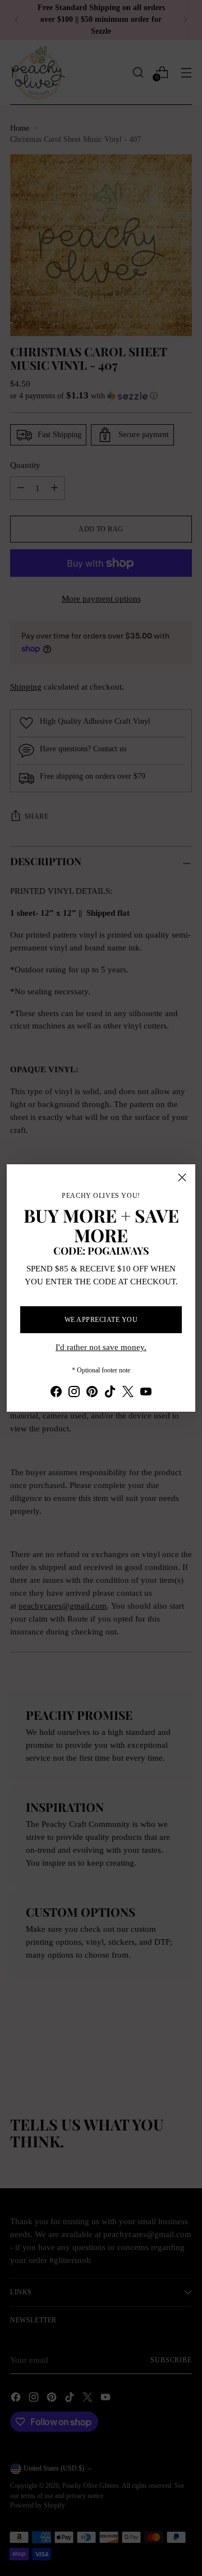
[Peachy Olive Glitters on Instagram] (74, 1393)
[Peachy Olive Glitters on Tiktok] (110, 1393)
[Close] (182, 1177)
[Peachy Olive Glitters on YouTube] (146, 1393)
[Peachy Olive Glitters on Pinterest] (92, 1393)
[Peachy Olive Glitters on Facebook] (56, 1393)
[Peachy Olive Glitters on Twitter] (128, 1393)
